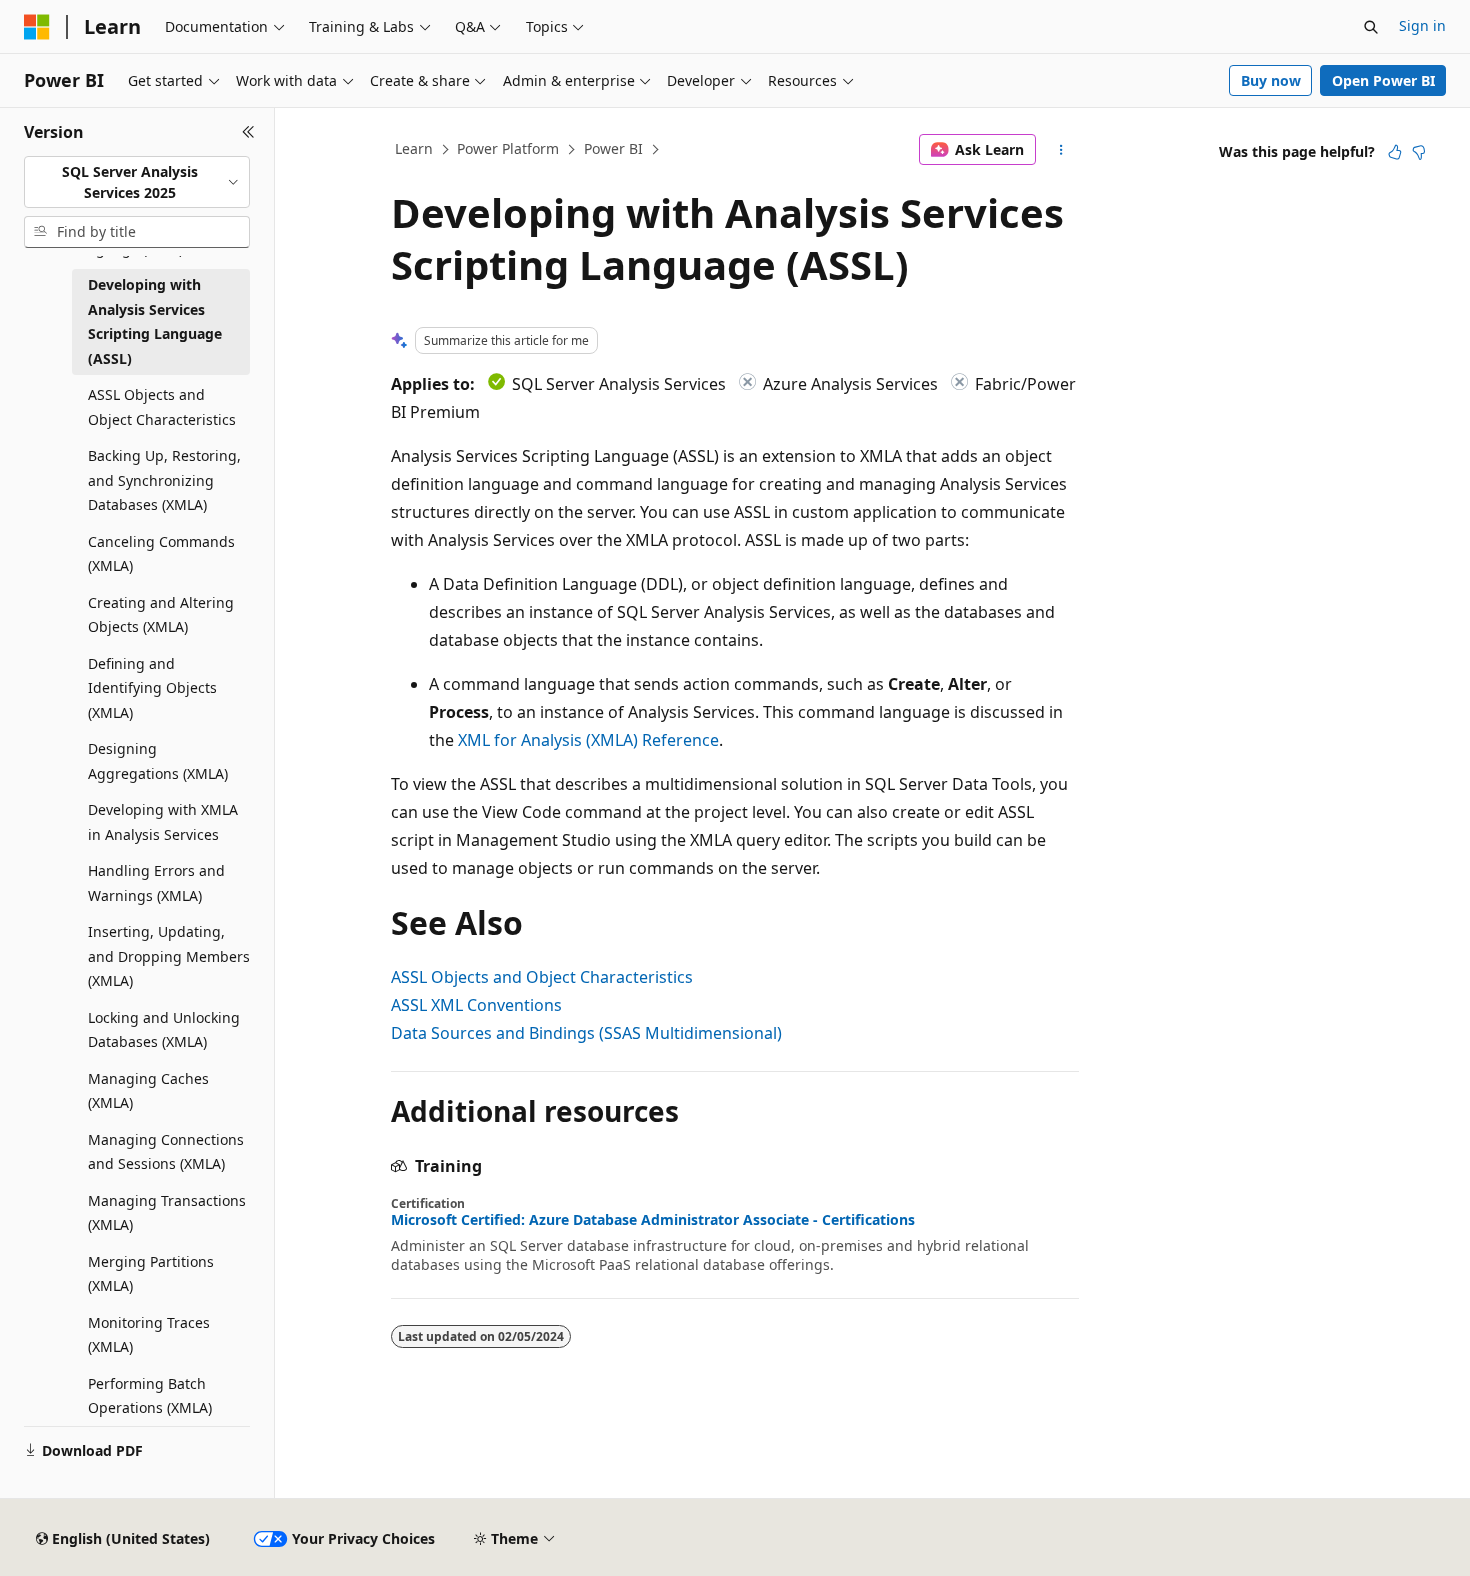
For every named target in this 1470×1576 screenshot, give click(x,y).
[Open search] (1371, 27)
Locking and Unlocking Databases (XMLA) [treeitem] (164, 1030)
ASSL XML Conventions (476, 1005)
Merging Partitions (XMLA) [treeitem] (151, 1274)
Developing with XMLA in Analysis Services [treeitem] (163, 822)
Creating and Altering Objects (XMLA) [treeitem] (161, 615)
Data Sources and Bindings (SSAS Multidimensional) (586, 1033)
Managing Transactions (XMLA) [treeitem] (167, 1213)
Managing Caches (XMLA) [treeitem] (148, 1091)
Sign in (1422, 25)
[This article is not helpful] (1419, 152)
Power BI (613, 148)
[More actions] (1061, 150)
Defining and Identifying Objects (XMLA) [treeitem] (152, 688)
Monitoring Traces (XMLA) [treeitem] (149, 1335)
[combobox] (137, 182)
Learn (414, 148)
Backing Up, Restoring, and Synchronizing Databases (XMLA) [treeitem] (164, 480)
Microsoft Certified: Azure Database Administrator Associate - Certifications (653, 1220)
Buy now (1271, 80)
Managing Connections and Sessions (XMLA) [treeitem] (166, 1152)
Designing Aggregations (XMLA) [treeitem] (158, 761)
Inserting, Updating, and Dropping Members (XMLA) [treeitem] (169, 956)
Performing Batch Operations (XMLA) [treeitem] (150, 1396)
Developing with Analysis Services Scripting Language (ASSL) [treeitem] (155, 321)
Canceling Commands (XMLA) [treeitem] (161, 554)
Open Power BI (1383, 80)
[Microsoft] (37, 27)
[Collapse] (248, 132)
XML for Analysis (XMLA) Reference (588, 740)
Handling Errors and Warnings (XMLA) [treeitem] (156, 883)
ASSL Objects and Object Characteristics (542, 977)
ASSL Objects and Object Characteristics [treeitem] (162, 407)
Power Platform (508, 148)
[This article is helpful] (1395, 152)
